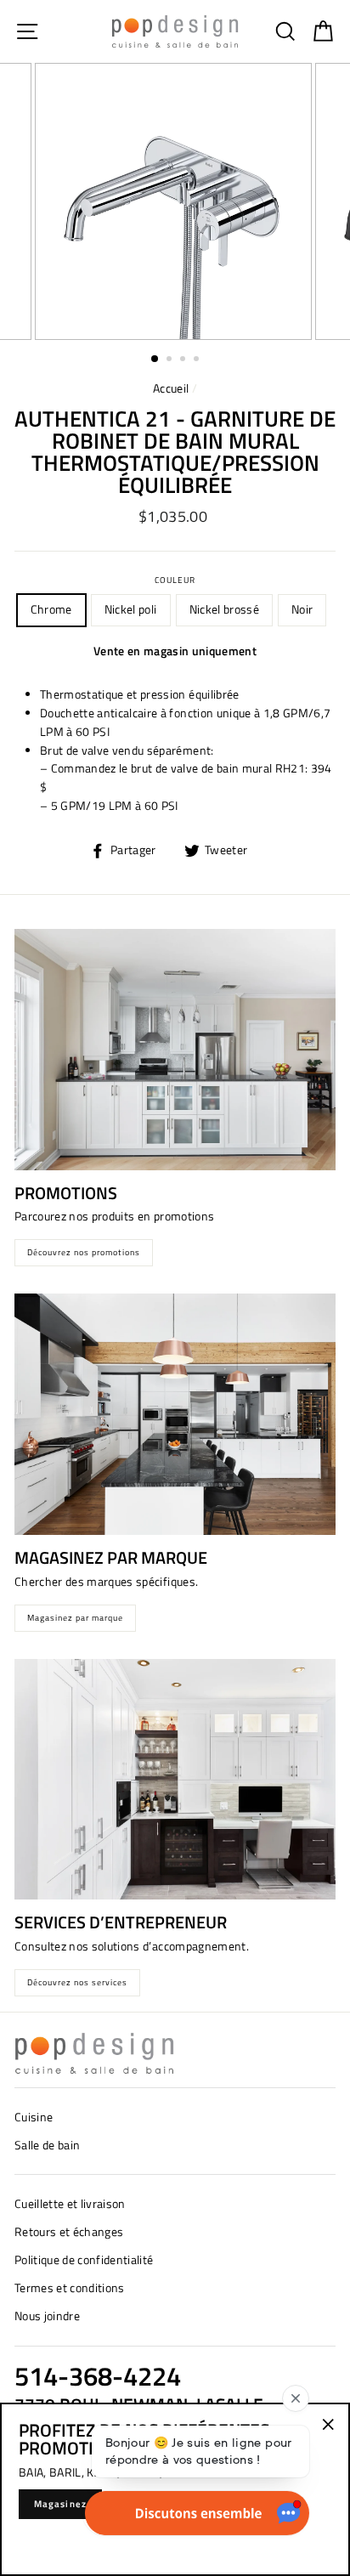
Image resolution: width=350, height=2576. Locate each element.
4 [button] (198, 360)
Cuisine (34, 2117)
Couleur (175, 580)
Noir (302, 609)
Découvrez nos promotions (84, 1252)
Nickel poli (131, 609)
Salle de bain (47, 2145)
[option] (175, 201)
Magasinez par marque (75, 1618)
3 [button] (184, 360)
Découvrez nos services (77, 1982)
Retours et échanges (69, 2232)
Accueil (171, 388)
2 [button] (171, 360)
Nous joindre (47, 2316)
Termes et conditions (70, 2288)
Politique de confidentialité (84, 2260)
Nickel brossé (224, 609)
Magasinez (60, 2504)
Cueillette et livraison (70, 2204)
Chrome (51, 609)
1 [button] (155, 360)
